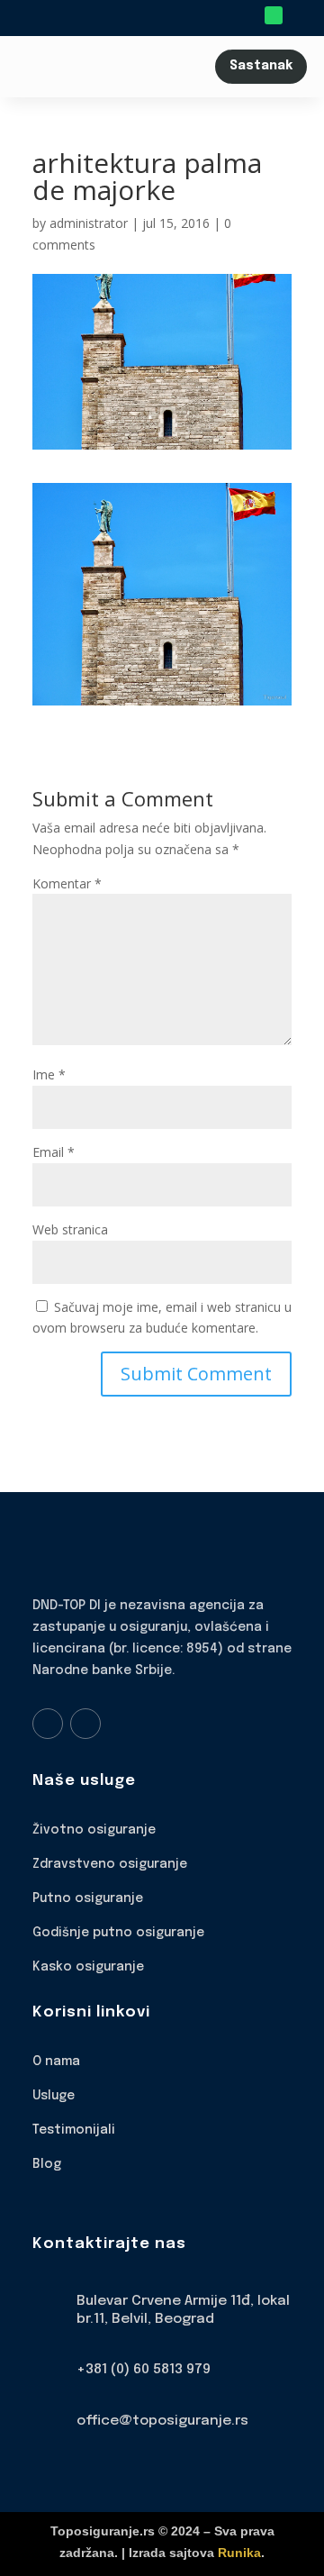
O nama (56, 2062)
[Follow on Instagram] (85, 1724)
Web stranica (70, 1229)
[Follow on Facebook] (48, 1724)
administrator (89, 223)
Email (54, 1152)
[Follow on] (299, 15)
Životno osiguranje (94, 1830)
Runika (239, 2553)
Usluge (54, 2096)
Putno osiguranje (88, 1898)
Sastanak (261, 66)
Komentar (67, 883)
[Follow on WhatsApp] (274, 15)
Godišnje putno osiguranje (118, 1933)
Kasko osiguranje (88, 1967)
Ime (49, 1074)
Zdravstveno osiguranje (110, 1864)
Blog (47, 2164)
